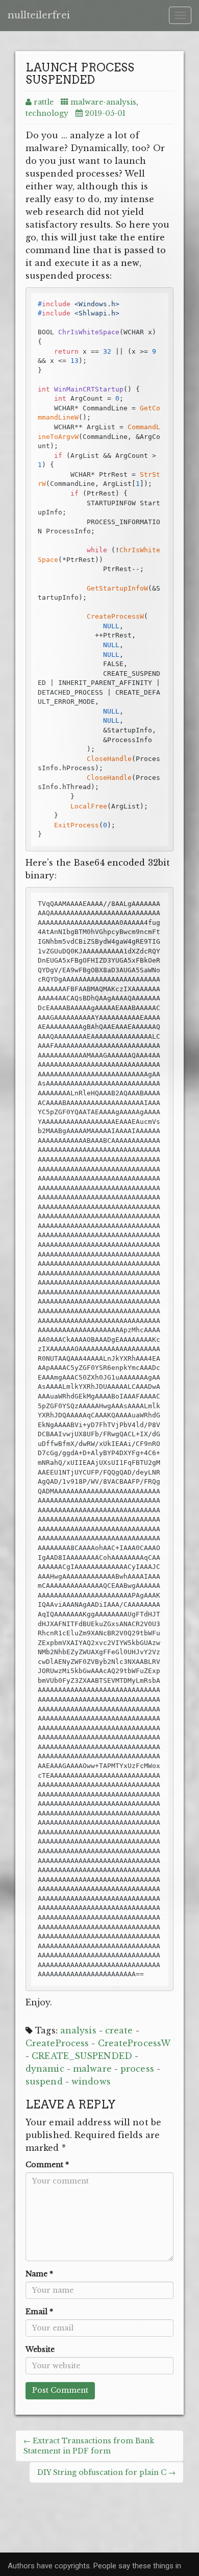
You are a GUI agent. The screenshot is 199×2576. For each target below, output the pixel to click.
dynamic (45, 2069)
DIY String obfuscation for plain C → (106, 2472)
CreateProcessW (134, 2043)
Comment (47, 2165)
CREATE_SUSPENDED (82, 2056)
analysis (78, 2030)
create (119, 2030)
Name (39, 2274)
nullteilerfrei (39, 15)
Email (39, 2312)
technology (47, 113)
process (137, 2069)
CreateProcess (57, 2043)
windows (91, 2081)
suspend (44, 2081)
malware (92, 2069)
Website (40, 2349)
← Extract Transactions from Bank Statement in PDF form (89, 2446)
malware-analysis (103, 102)
